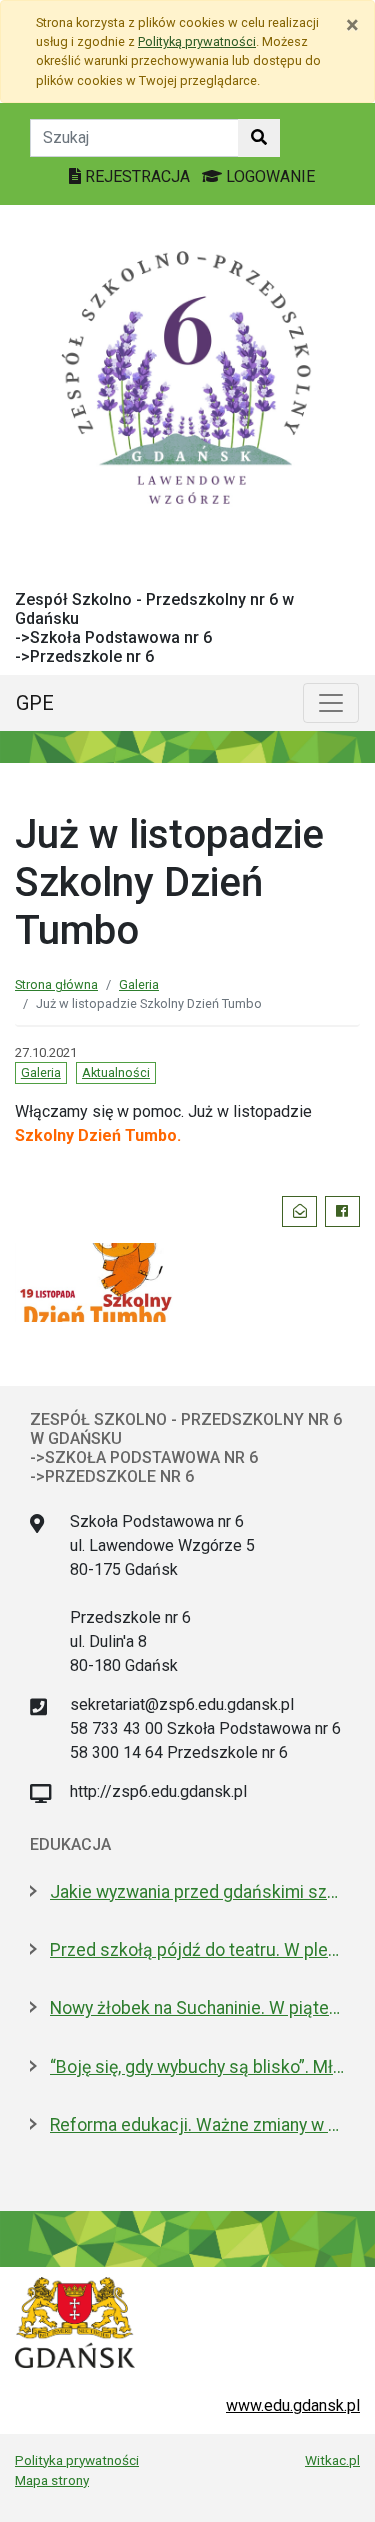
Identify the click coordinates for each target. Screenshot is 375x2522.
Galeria (139, 984)
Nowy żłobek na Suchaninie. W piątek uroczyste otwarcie (197, 2008)
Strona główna (56, 984)
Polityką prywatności (197, 41)
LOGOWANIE (268, 176)
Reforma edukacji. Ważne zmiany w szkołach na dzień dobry (197, 2125)
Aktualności (116, 1072)
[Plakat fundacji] (94, 1280)
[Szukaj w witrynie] (259, 138)
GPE (35, 703)
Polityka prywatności (77, 2460)
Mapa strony (52, 2480)
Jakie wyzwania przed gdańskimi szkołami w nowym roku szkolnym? (197, 1892)
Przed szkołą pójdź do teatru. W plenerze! (197, 1950)
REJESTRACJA (137, 176)
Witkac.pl (332, 2460)
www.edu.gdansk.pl (293, 2405)
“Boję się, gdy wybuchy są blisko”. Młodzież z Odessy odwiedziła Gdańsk (197, 2067)
